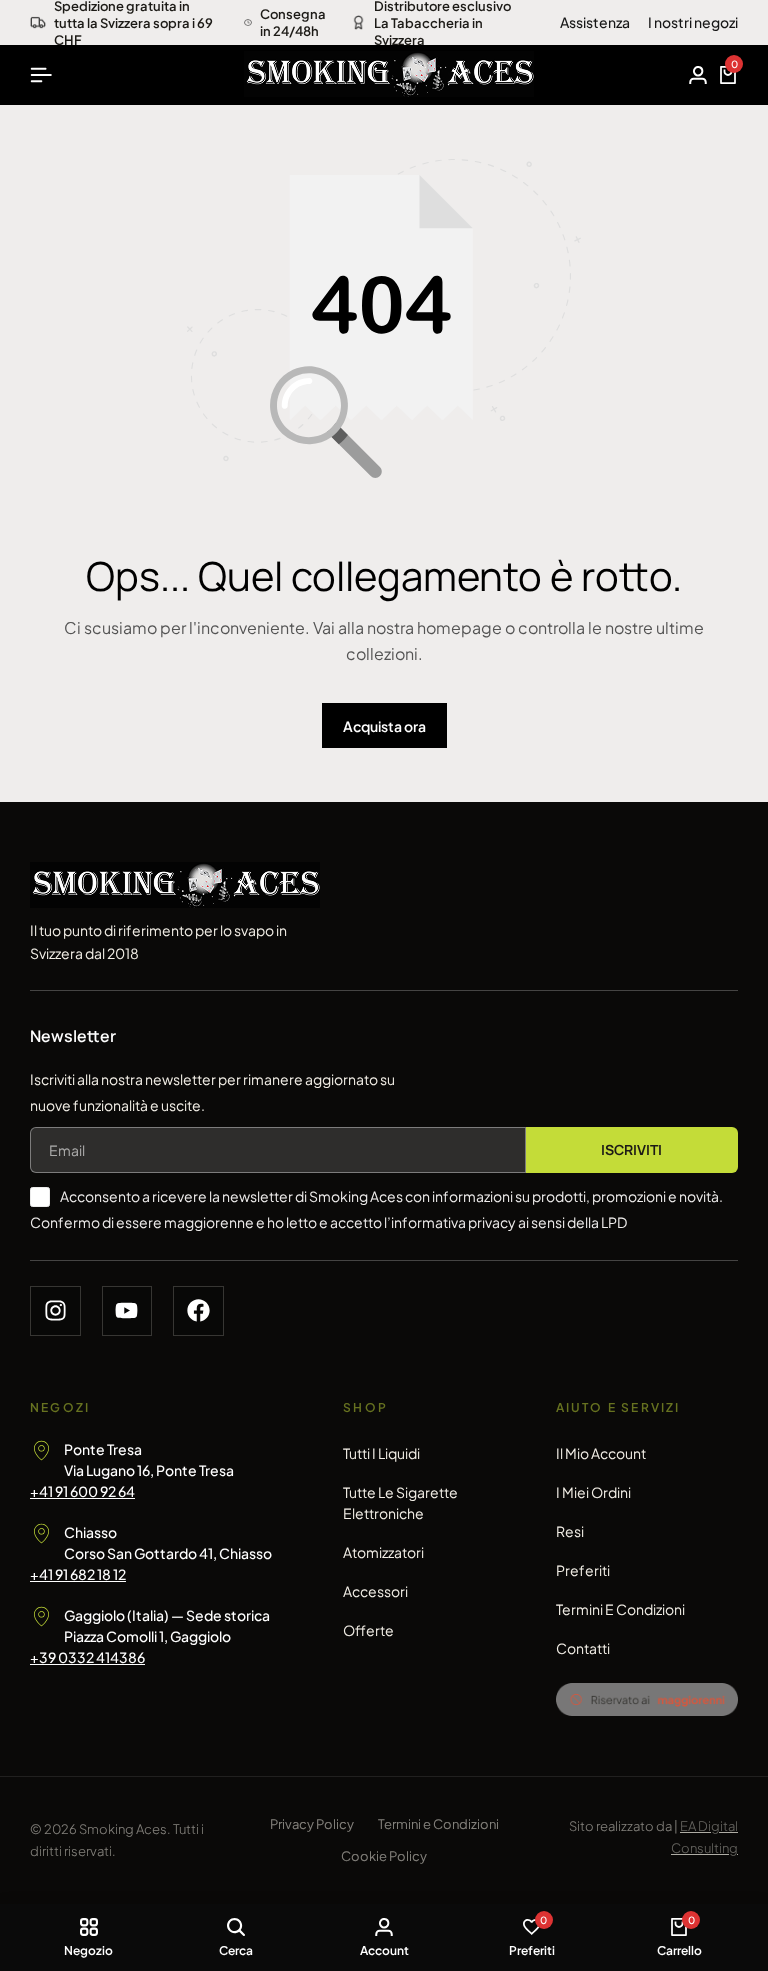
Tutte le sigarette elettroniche (400, 1502)
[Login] (698, 75)
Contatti (583, 1648)
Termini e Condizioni (620, 1609)
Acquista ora (384, 726)
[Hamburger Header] (41, 74)
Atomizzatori (383, 1552)
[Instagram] (55, 1311)
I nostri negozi (693, 22)
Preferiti (583, 1570)
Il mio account (601, 1453)
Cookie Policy (384, 1856)
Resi (570, 1531)
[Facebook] (198, 1311)
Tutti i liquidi (381, 1453)
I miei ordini (593, 1492)
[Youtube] (127, 1311)
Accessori (375, 1591)
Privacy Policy (312, 1824)
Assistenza (595, 22)
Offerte (368, 1630)
